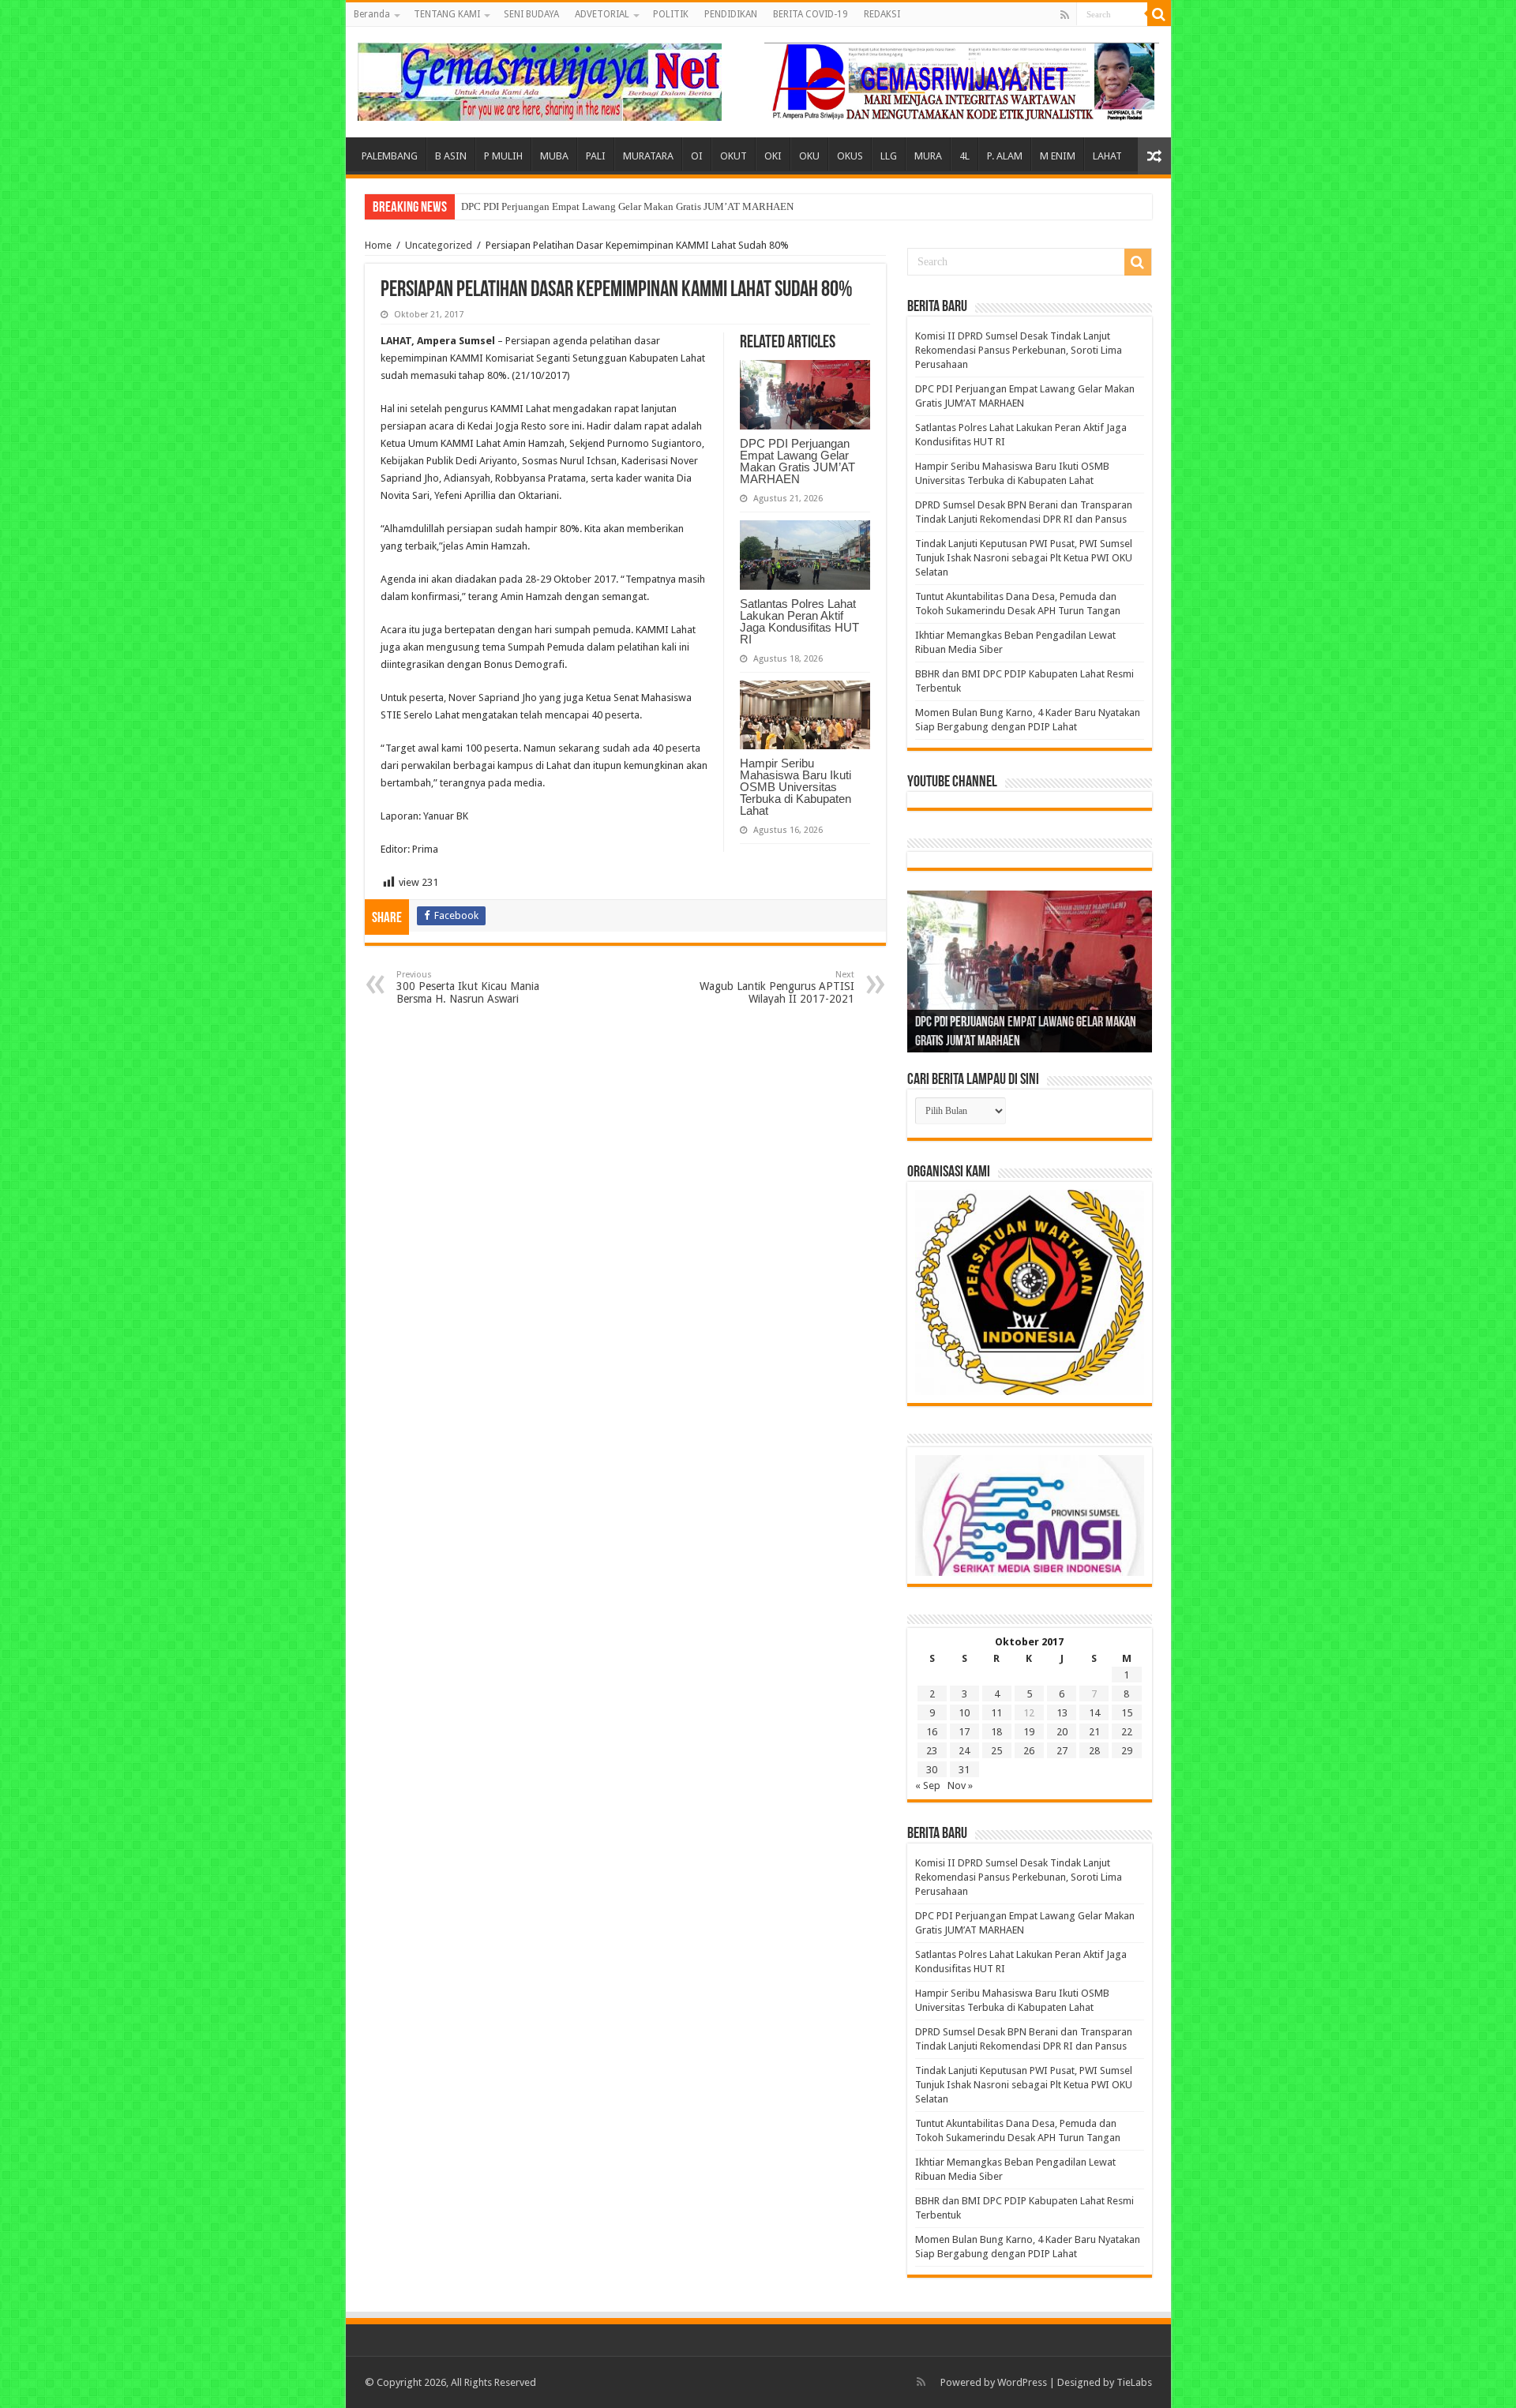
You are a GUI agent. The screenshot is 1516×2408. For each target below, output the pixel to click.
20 (1062, 1732)
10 (964, 1713)
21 (1094, 1732)
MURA (928, 156)
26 (1029, 1751)
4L (964, 156)
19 (1029, 1732)
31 (964, 1770)
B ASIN (451, 156)
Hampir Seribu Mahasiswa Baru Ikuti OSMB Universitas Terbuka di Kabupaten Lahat (796, 787)
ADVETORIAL (602, 14)
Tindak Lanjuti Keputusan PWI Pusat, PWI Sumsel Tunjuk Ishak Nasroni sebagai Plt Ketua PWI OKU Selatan (1024, 558)
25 (996, 1751)
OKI (773, 156)
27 (1062, 1751)
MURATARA (648, 156)
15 (1127, 1713)
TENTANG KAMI (447, 14)
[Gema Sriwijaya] (540, 79)
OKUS (850, 156)
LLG (889, 156)
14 (1094, 1713)
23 (932, 1751)
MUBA (554, 156)
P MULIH (503, 156)
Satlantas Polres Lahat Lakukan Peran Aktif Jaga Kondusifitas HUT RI (799, 621)
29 (1127, 1751)
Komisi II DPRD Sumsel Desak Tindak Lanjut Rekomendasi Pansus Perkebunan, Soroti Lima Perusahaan (1019, 350)
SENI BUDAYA (531, 14)
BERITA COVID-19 (811, 14)
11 (996, 1713)
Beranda (372, 14)
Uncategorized (439, 245)
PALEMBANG (390, 156)
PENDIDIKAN (731, 14)
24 (964, 1751)
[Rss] (1065, 15)
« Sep (928, 1785)
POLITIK (671, 14)
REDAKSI (882, 14)
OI (697, 156)
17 (964, 1732)
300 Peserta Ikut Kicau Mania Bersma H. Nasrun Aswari (468, 987)
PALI (596, 156)
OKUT (734, 156)
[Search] (1159, 14)
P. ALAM (1005, 156)
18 (996, 1732)
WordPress (1022, 2382)
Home (378, 245)
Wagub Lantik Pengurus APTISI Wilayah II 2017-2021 (777, 987)
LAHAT (1107, 156)
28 (1094, 1751)
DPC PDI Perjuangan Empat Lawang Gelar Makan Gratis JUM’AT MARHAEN (627, 206)
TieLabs (1134, 2382)
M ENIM (1058, 156)
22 (1127, 1732)
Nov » (960, 1785)
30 (932, 1770)
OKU (809, 156)
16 (932, 1732)
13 (1062, 1713)
